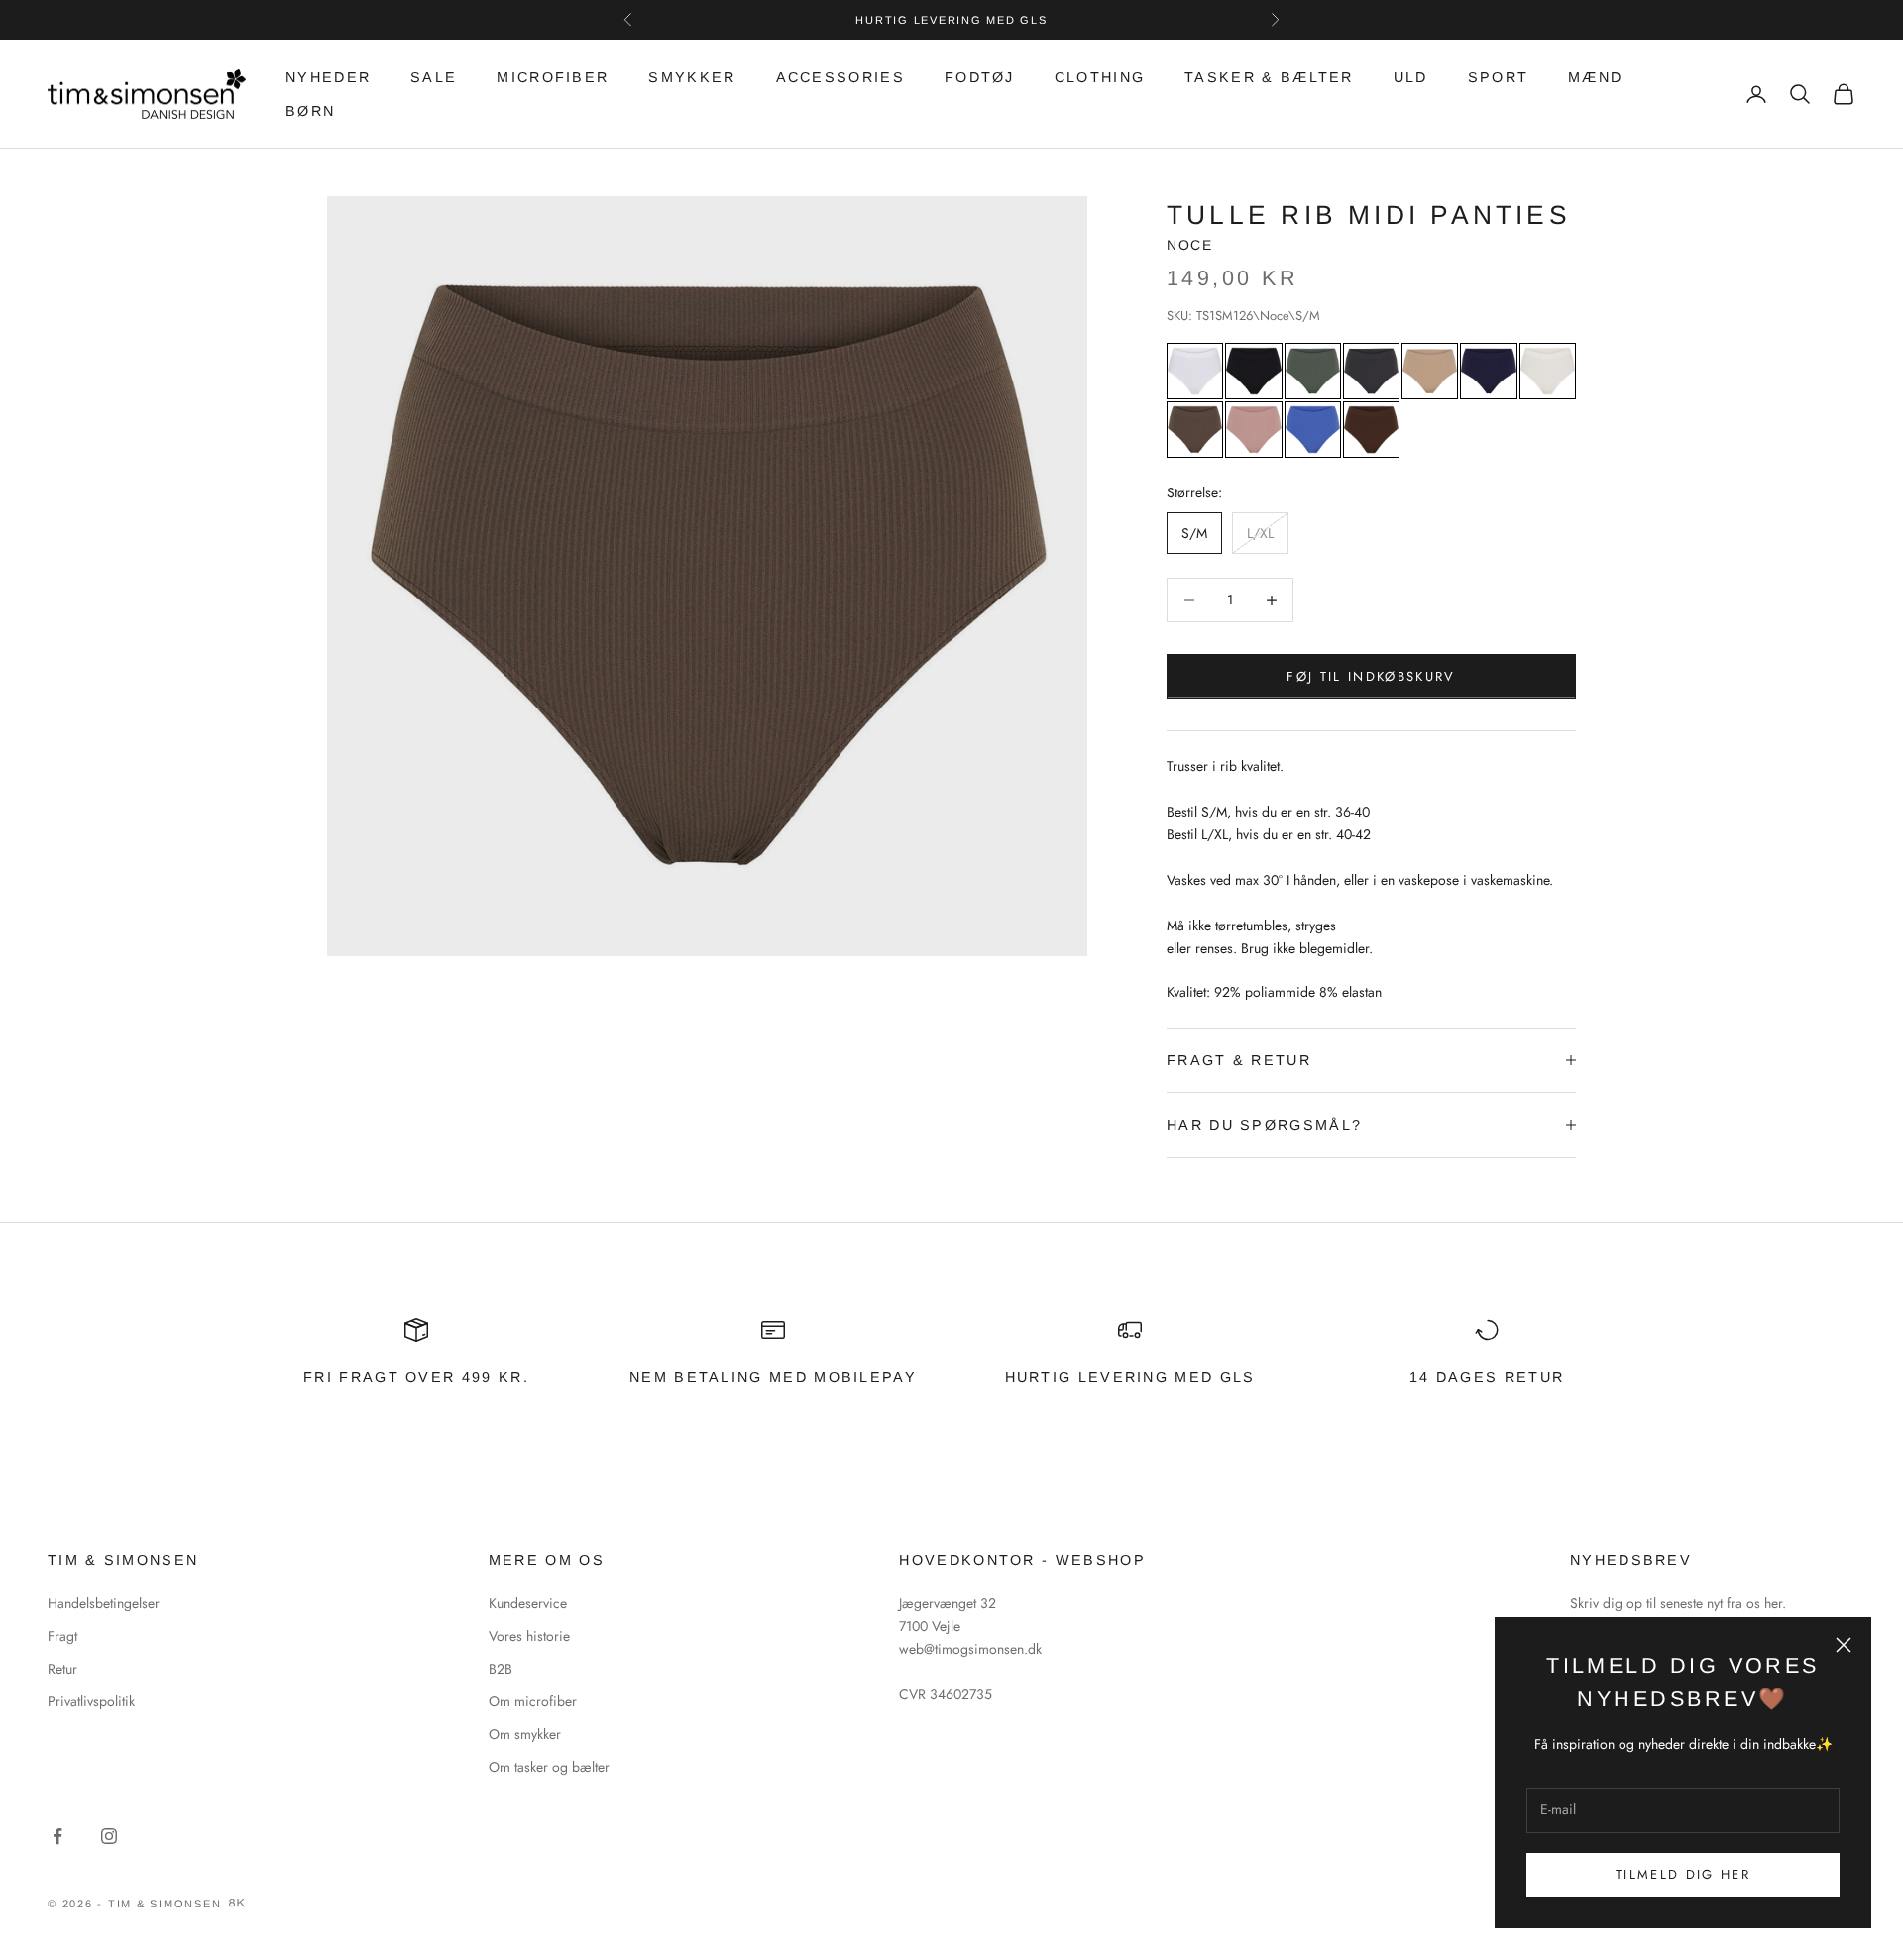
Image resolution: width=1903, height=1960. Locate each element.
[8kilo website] (237, 1904)
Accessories (840, 77)
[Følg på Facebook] (57, 1836)
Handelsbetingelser (104, 1603)
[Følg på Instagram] (109, 1836)
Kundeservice (528, 1603)
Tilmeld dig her (1683, 1874)
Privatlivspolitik (91, 1701)
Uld (1411, 77)
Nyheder (328, 77)
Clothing (1100, 77)
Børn (310, 111)
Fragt (62, 1636)
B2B (501, 1669)
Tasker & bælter (1269, 77)
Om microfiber (533, 1701)
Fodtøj (980, 77)
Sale (434, 77)
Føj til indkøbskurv (1371, 676)
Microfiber (553, 77)
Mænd (1595, 77)
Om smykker (525, 1734)
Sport (1499, 77)
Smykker (692, 77)
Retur (62, 1669)
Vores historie (529, 1636)
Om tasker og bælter (549, 1767)
